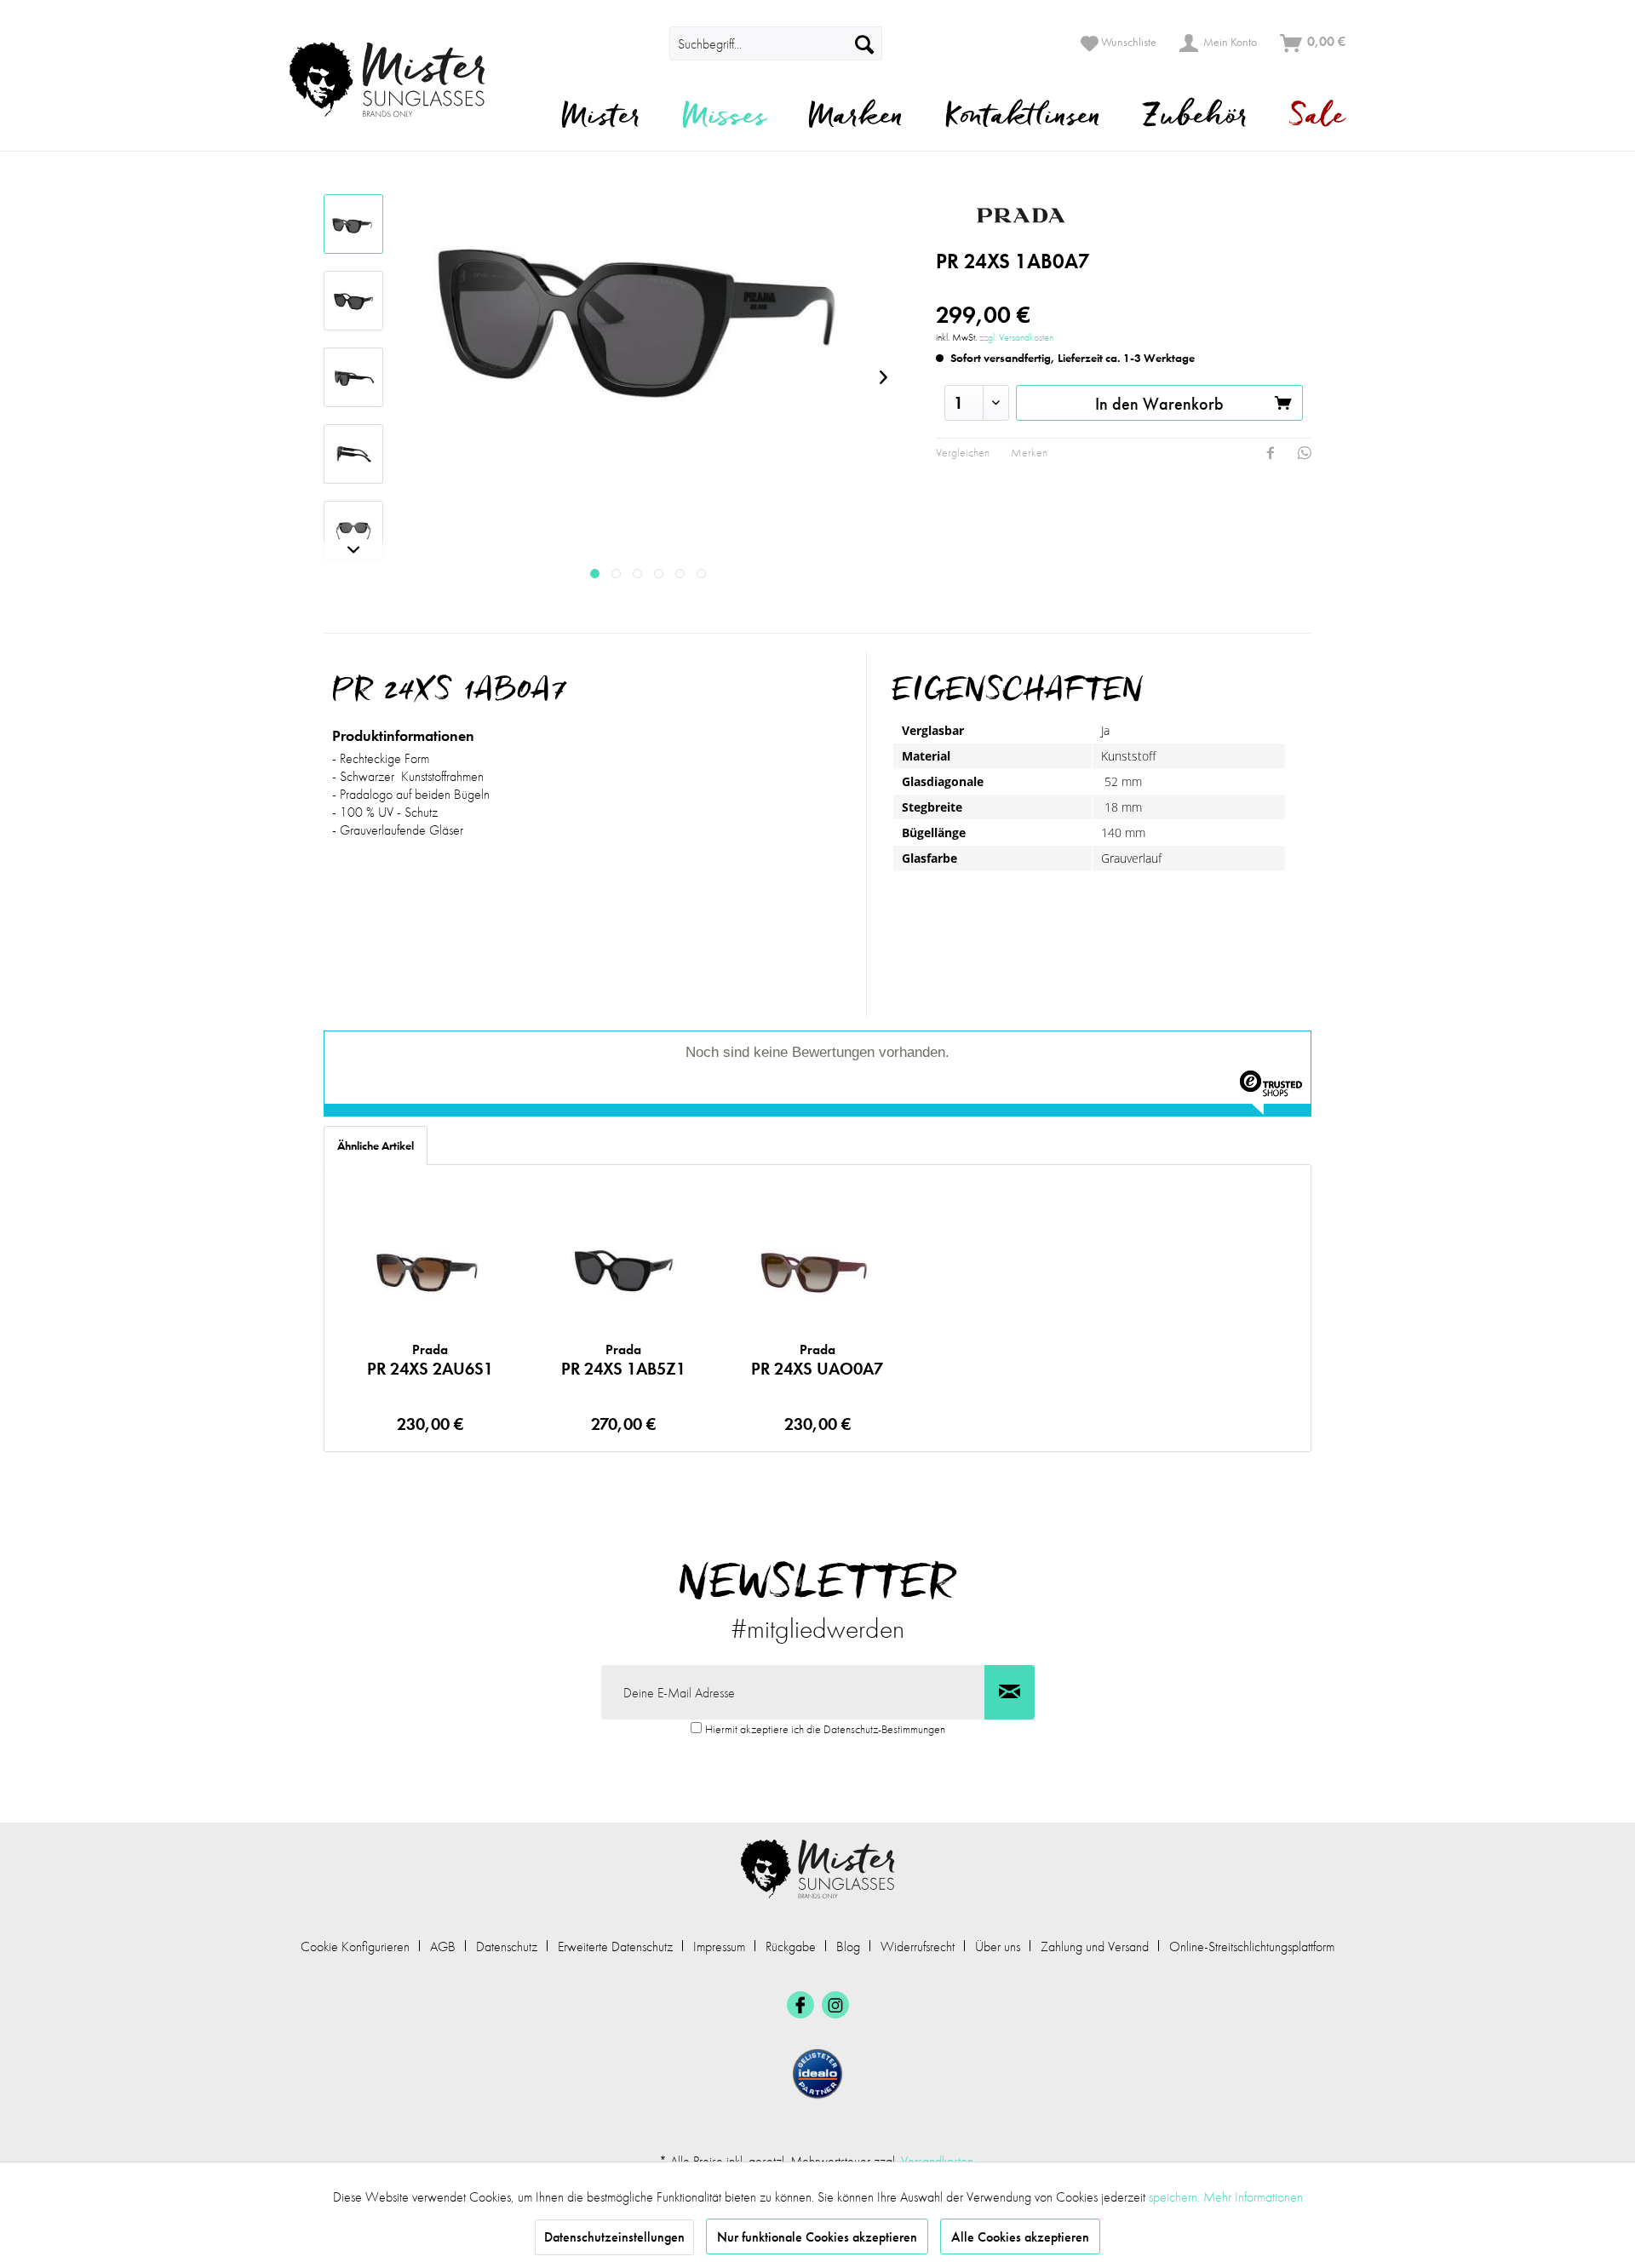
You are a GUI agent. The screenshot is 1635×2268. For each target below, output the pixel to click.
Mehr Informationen (1253, 2197)
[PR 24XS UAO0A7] (817, 1272)
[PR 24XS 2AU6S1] (430, 1272)
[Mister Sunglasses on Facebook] (800, 2005)
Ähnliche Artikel (376, 1145)
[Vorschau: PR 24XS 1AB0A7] (353, 224)
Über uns (998, 1946)
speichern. (1176, 2197)
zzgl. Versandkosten (1016, 337)
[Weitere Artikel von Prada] (1098, 215)
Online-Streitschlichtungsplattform (1252, 1946)
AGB (443, 1946)
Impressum (719, 1946)
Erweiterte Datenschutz (615, 1946)
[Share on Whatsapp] (1305, 453)
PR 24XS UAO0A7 (817, 1360)
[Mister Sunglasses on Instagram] (835, 2005)
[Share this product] (1271, 453)
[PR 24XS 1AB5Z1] (623, 1272)
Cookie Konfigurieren (355, 1946)
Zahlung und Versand (1095, 1946)
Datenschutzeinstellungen (614, 2237)
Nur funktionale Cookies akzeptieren (817, 2237)
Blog (848, 1946)
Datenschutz (507, 1946)
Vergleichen (963, 452)
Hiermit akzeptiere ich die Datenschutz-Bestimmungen (825, 1729)
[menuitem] (645, 43)
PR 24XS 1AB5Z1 (623, 1360)
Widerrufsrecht (918, 1946)
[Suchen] (864, 43)
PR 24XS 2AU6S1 (430, 1360)
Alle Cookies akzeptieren (1020, 2237)
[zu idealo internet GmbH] (817, 2074)
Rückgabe (791, 1946)
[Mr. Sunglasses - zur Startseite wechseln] (398, 80)
